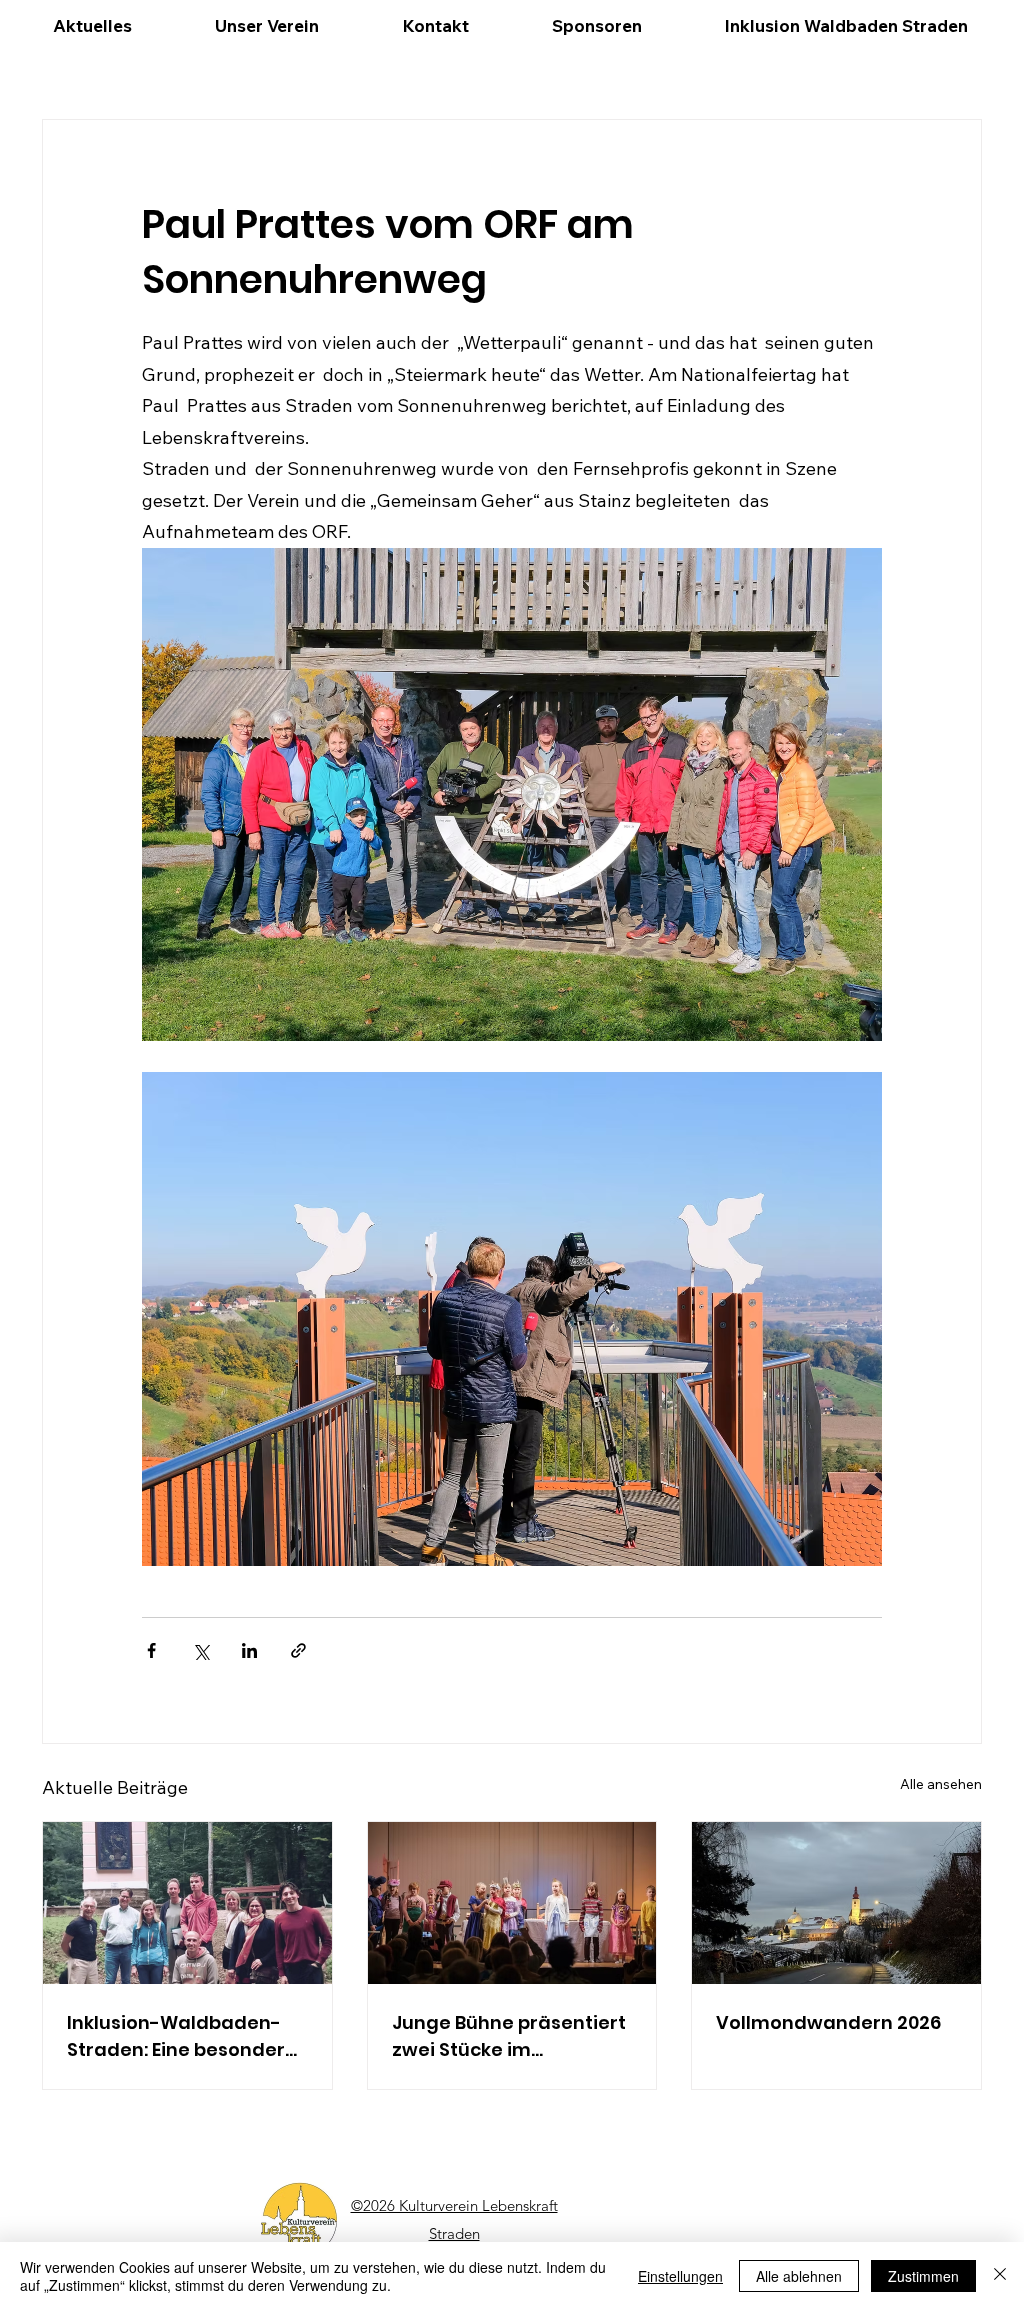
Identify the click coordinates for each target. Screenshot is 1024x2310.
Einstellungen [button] (680, 2276)
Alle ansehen (941, 1784)
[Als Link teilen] (298, 1650)
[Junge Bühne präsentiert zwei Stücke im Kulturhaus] (512, 1903)
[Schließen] (1000, 2276)
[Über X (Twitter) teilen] (200, 1650)
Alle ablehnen (799, 2276)
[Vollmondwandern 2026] (836, 1903)
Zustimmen (923, 2276)
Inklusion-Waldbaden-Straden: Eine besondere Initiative (182, 2036)
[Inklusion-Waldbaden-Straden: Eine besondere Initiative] (187, 1903)
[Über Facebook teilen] (151, 1650)
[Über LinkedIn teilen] (249, 1650)
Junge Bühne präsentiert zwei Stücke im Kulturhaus (509, 2036)
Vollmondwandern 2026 (828, 2022)
